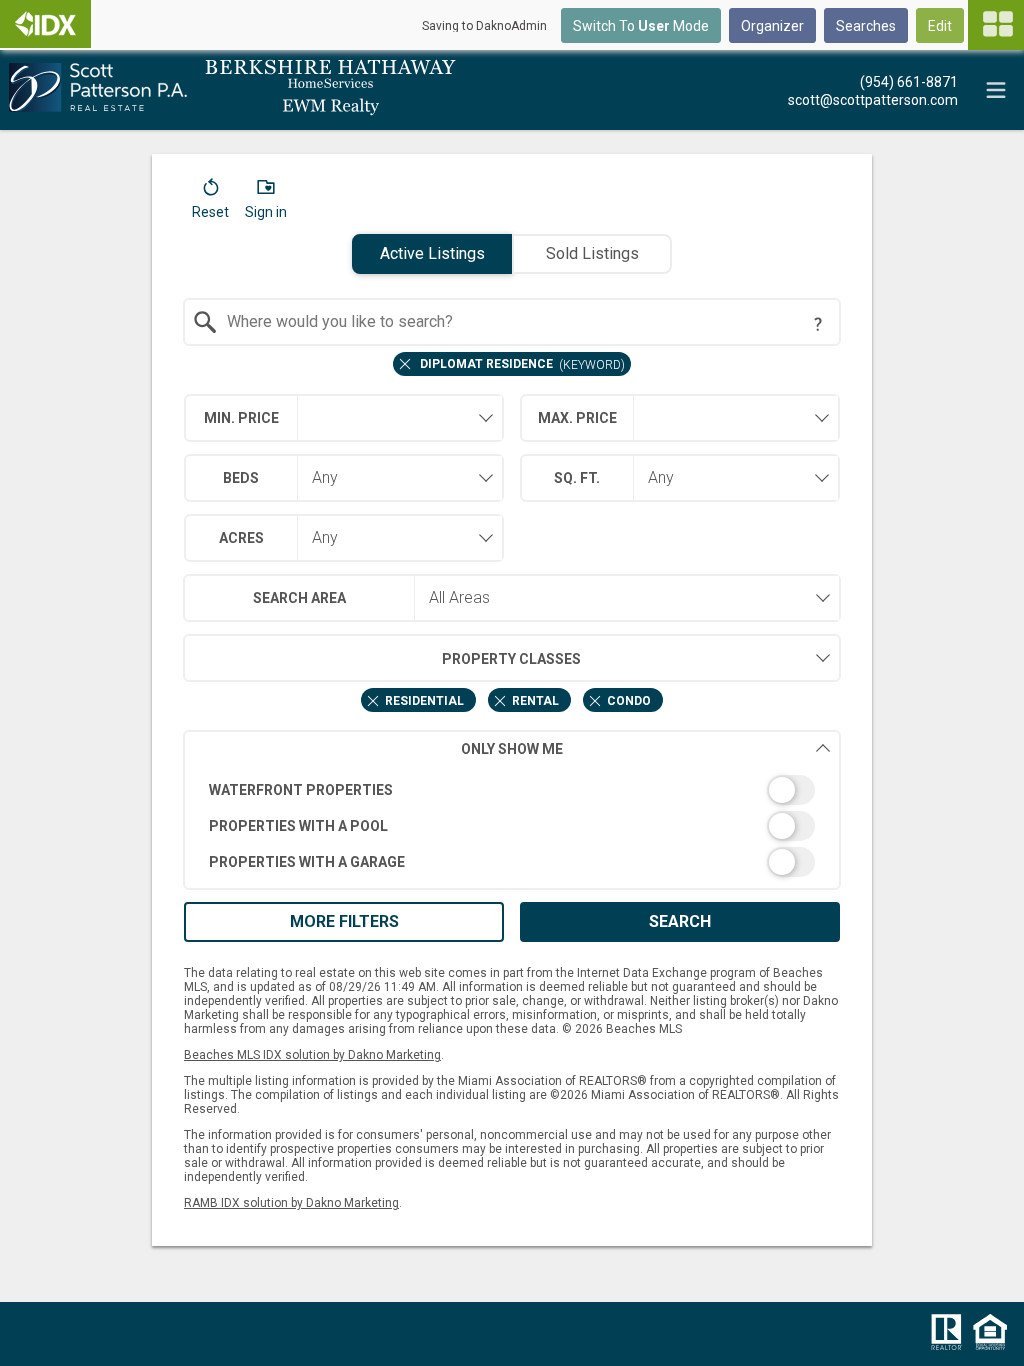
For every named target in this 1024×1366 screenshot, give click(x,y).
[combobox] (512, 322)
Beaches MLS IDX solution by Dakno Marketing (312, 1055)
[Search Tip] (818, 324)
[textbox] (524, 322)
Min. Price (241, 418)
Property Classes (511, 659)
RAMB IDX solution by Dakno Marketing (291, 1203)
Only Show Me (512, 749)
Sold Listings (592, 253)
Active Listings (432, 253)
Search (680, 921)
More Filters (344, 921)
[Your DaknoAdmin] (45, 24)
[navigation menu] (996, 25)
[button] (210, 203)
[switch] (512, 790)
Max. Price (577, 418)
